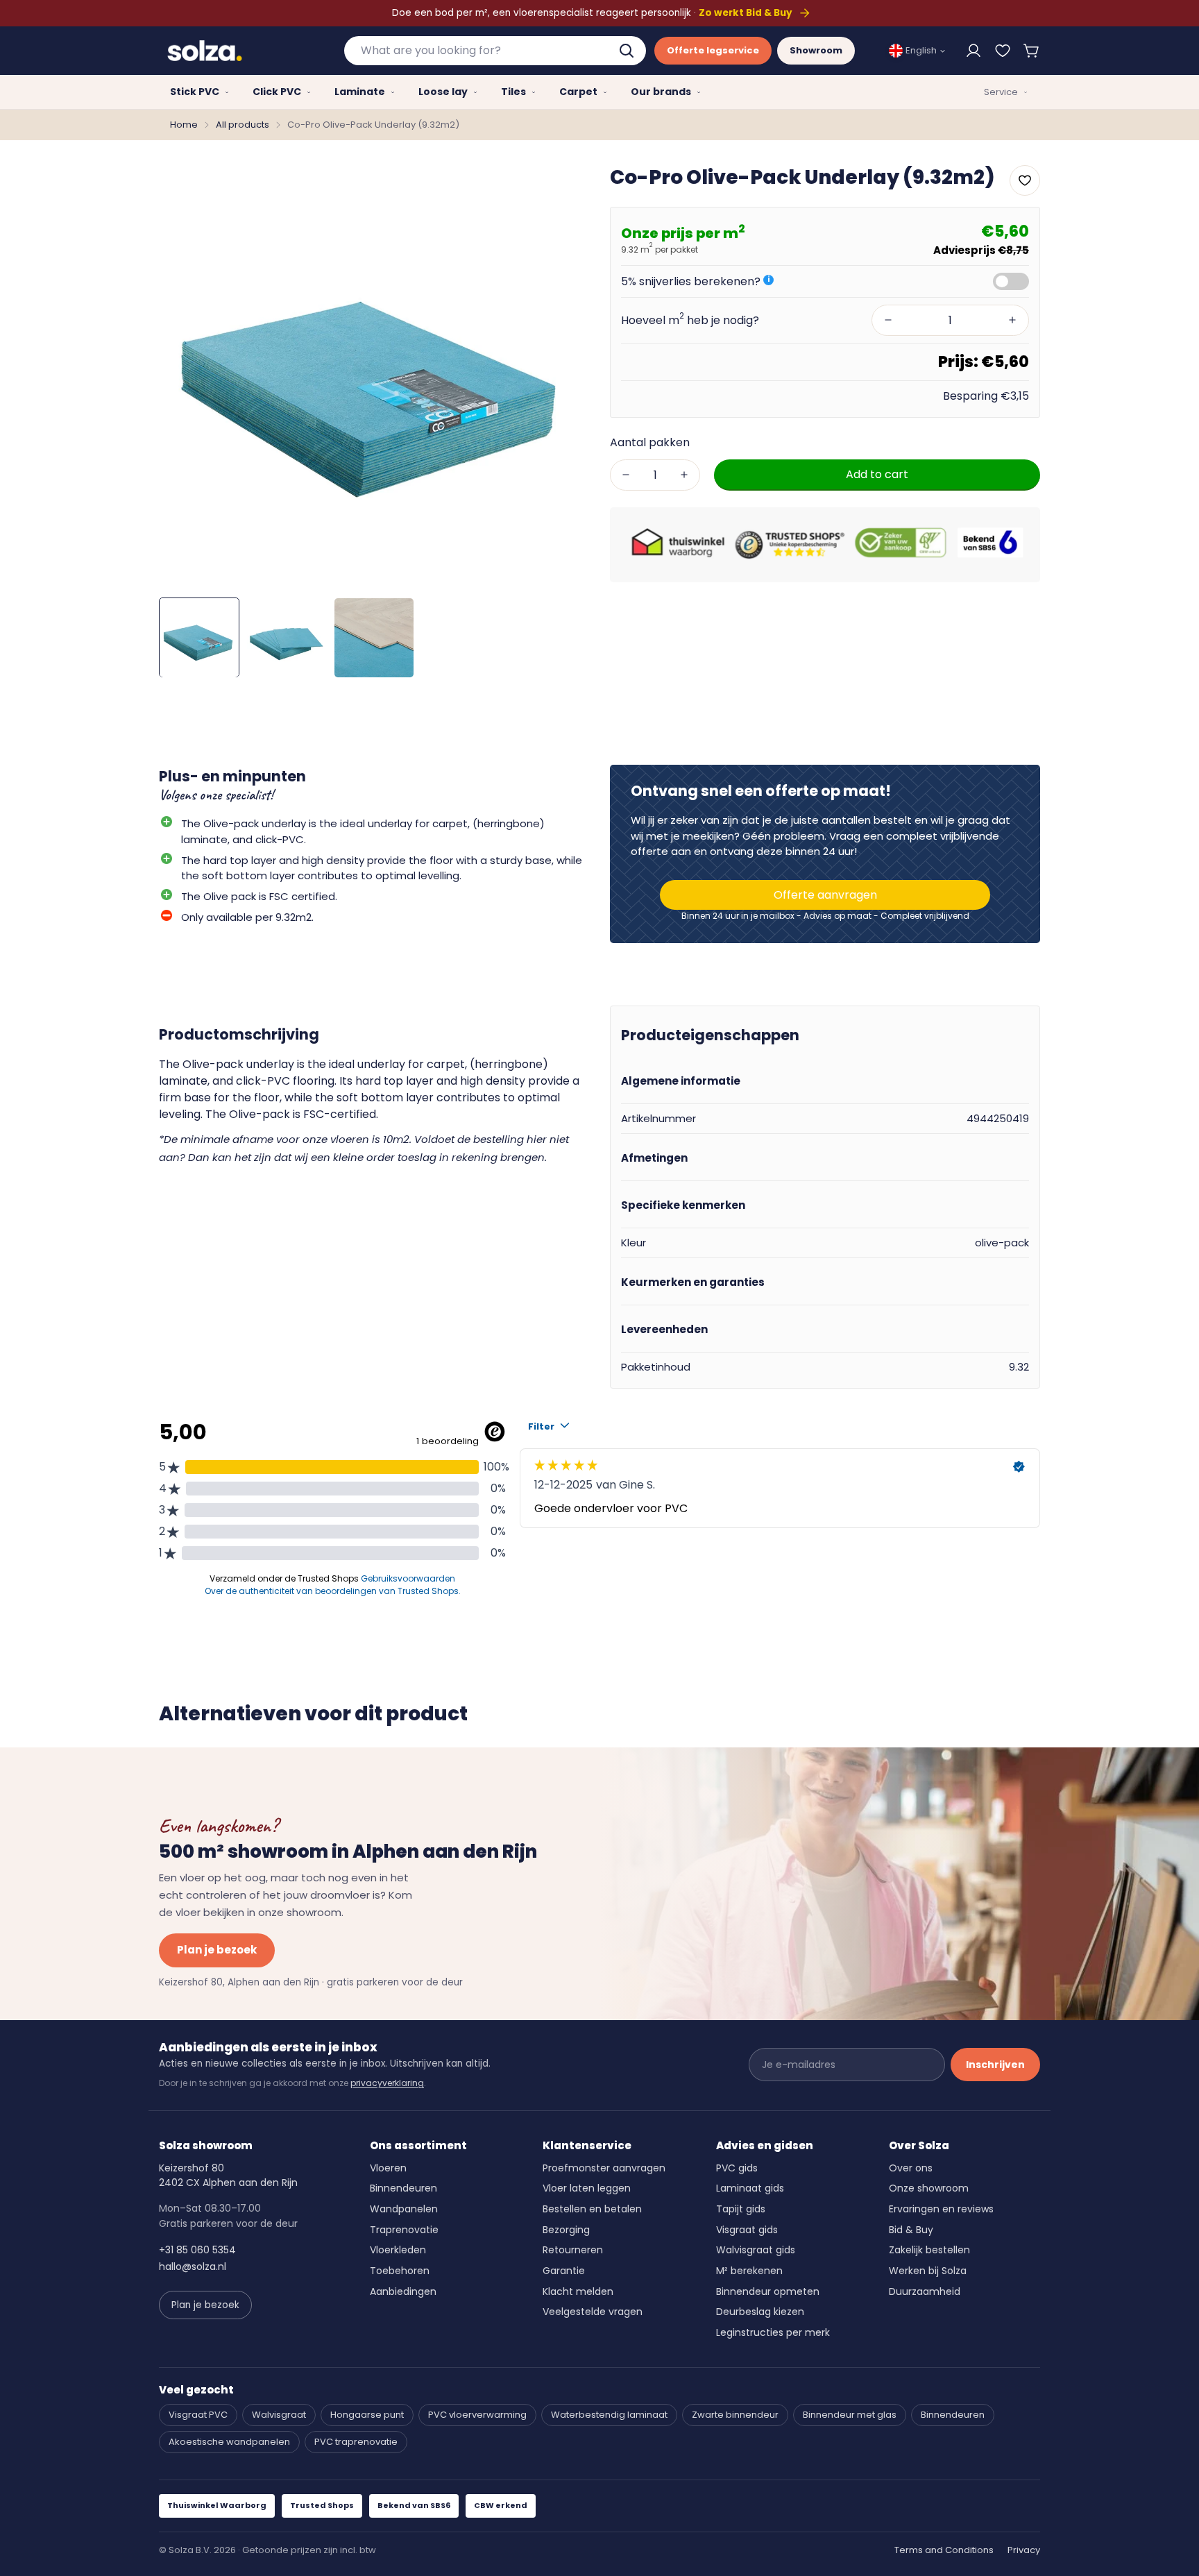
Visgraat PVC (198, 2415)
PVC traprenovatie (356, 2442)
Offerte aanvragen (825, 895)
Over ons (911, 2168)
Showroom (816, 50)
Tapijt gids (741, 2209)
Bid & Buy (911, 2230)
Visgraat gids (747, 2230)
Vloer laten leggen (587, 2188)
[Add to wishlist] (1025, 180)
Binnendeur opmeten (768, 2291)
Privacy (1024, 2550)
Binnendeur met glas (850, 2415)
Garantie (564, 2271)
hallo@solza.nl (193, 2266)
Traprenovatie (404, 2230)
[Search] (628, 51)
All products (243, 125)
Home (184, 125)
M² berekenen (749, 2271)
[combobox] (495, 51)
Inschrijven (995, 2065)
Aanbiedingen (403, 2291)
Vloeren (388, 2168)
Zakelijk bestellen (929, 2250)
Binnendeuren (403, 2188)
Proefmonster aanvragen (604, 2168)
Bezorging (566, 2230)
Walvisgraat (279, 2415)
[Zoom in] (560, 186)
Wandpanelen (404, 2209)
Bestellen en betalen (592, 2209)
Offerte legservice (713, 50)
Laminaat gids (750, 2188)
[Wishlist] (1003, 51)
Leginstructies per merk (773, 2332)
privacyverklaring (387, 2083)
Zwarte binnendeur (735, 2415)
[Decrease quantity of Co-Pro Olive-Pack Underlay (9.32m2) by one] (626, 475)
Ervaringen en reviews (941, 2209)
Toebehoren (400, 2271)
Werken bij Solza (928, 2271)
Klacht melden (578, 2291)
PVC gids (737, 2168)
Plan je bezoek (217, 1950)
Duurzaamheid (925, 2291)
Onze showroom (929, 2188)
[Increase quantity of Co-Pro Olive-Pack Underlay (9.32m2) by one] (684, 475)
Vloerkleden (398, 2250)
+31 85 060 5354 (197, 2250)
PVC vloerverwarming (477, 2415)
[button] (1032, 51)
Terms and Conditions (944, 2550)
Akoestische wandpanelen (229, 2442)
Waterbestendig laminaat (609, 2415)
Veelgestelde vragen (593, 2312)
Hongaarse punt (367, 2415)
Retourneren (573, 2250)
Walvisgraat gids (756, 2250)
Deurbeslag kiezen (760, 2312)
